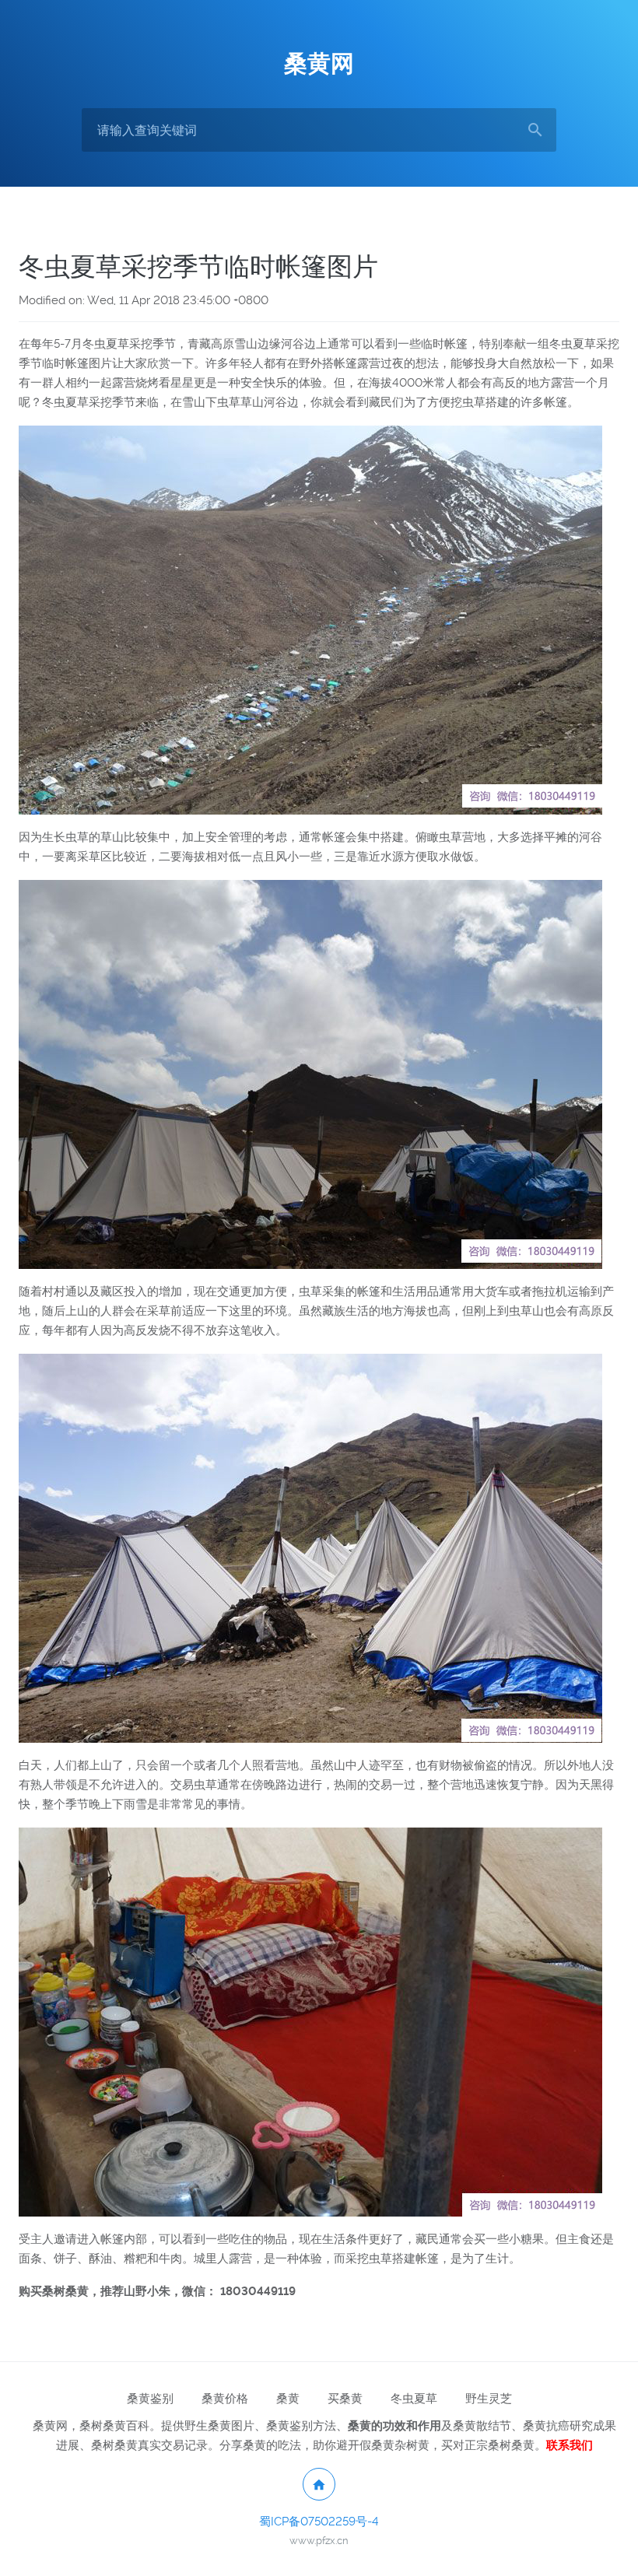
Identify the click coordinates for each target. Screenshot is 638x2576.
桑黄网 (319, 63)
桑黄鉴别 (150, 2399)
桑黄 (288, 2399)
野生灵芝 (489, 2399)
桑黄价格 (225, 2399)
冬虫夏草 (414, 2399)
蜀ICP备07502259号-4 (319, 2522)
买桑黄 (345, 2399)
